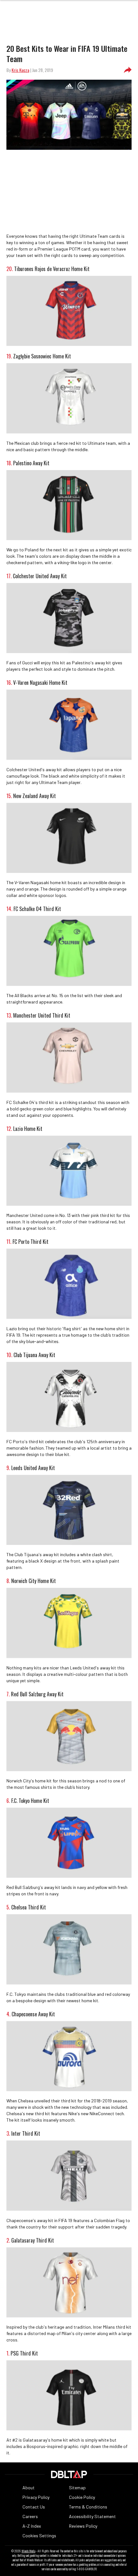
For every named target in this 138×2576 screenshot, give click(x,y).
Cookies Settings (39, 2536)
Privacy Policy (36, 2497)
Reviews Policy (83, 2526)
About (29, 2488)
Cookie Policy (82, 2497)
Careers (30, 2516)
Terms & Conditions (88, 2507)
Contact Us (34, 2507)
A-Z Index (32, 2526)
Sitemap (77, 2488)
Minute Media (28, 2551)
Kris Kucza (20, 70)
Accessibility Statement (92, 2516)
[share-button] (128, 70)
